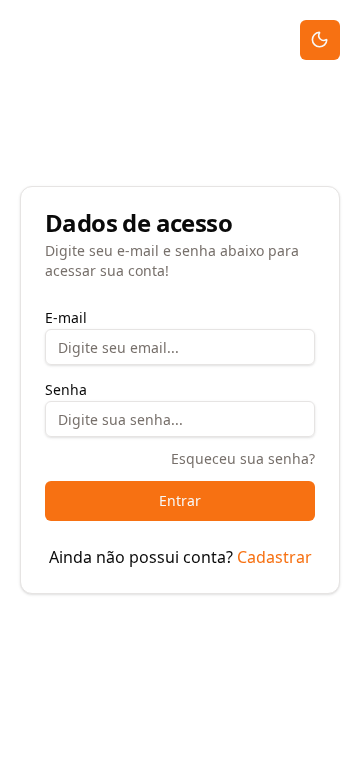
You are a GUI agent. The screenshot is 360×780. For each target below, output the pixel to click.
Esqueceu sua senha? (243, 458)
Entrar (180, 500)
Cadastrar (274, 557)
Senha (66, 389)
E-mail (66, 317)
